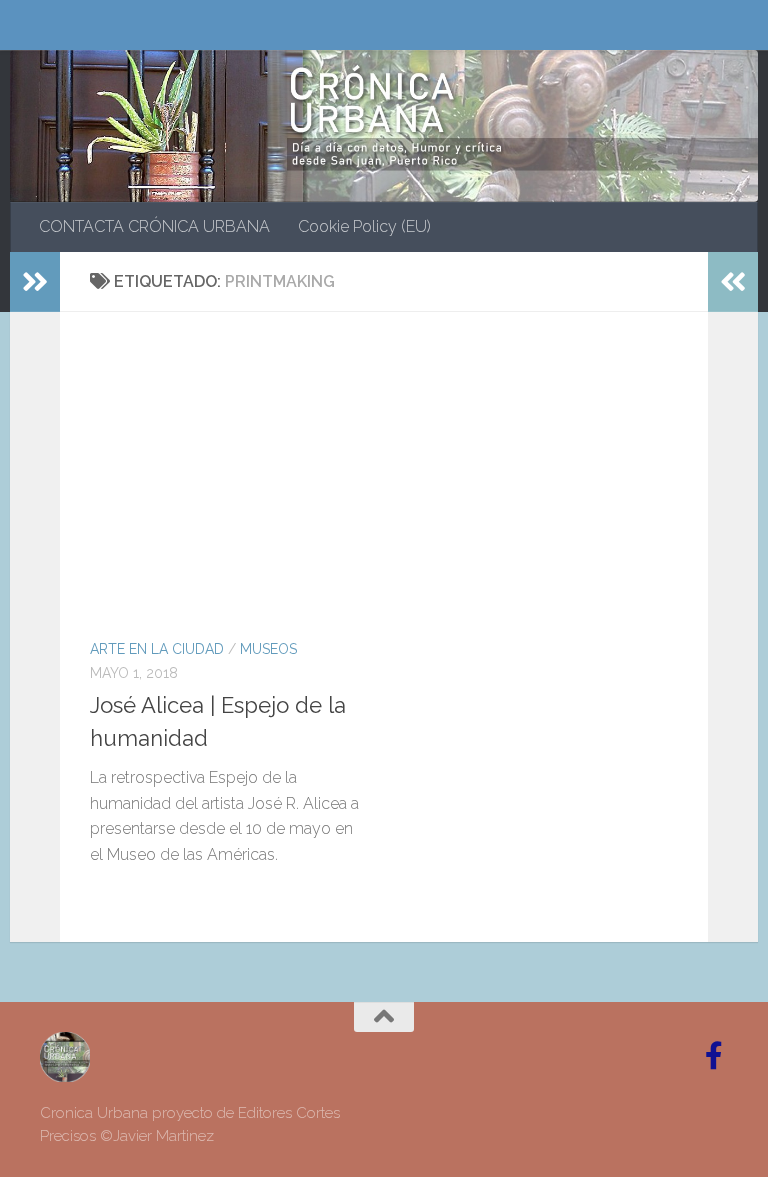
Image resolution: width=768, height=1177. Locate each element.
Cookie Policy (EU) (364, 226)
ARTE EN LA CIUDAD (157, 649)
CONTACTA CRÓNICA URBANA (154, 226)
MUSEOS (268, 649)
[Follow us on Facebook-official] (714, 1056)
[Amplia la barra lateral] (35, 282)
